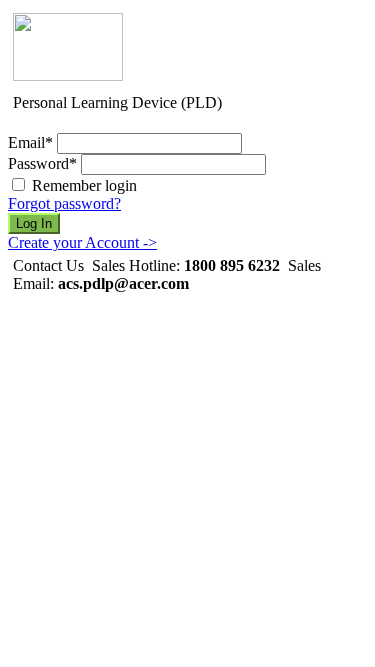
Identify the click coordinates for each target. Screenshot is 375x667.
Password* (42, 163)
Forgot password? (64, 203)
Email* (30, 142)
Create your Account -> (82, 242)
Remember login (84, 185)
